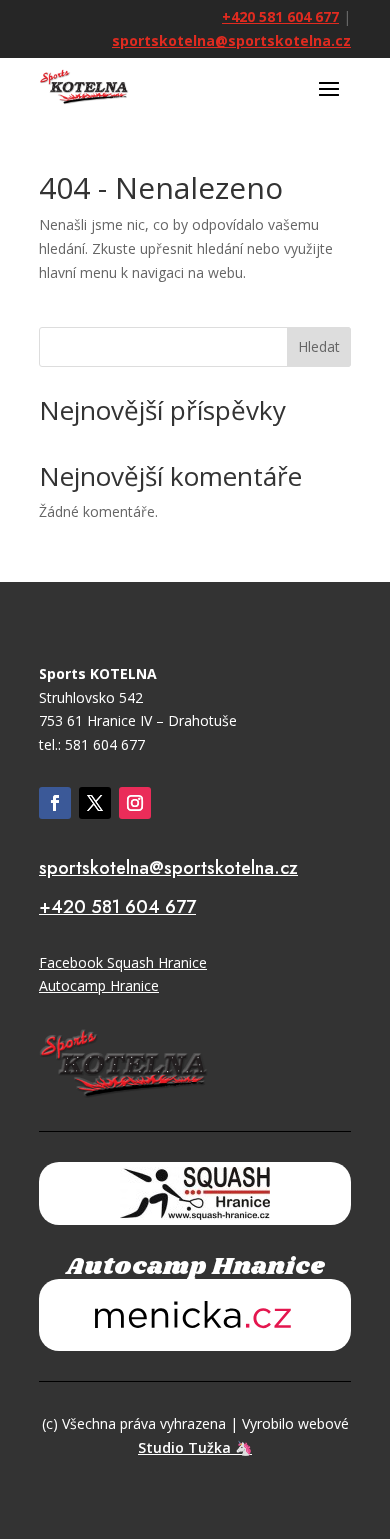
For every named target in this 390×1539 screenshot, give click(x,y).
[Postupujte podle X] (95, 803)
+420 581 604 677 (280, 16)
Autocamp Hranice (99, 985)
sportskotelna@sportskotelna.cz (231, 40)
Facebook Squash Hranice (123, 962)
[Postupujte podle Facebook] (55, 803)
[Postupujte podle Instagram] (135, 803)
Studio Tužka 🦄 (195, 1447)
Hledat (319, 346)
